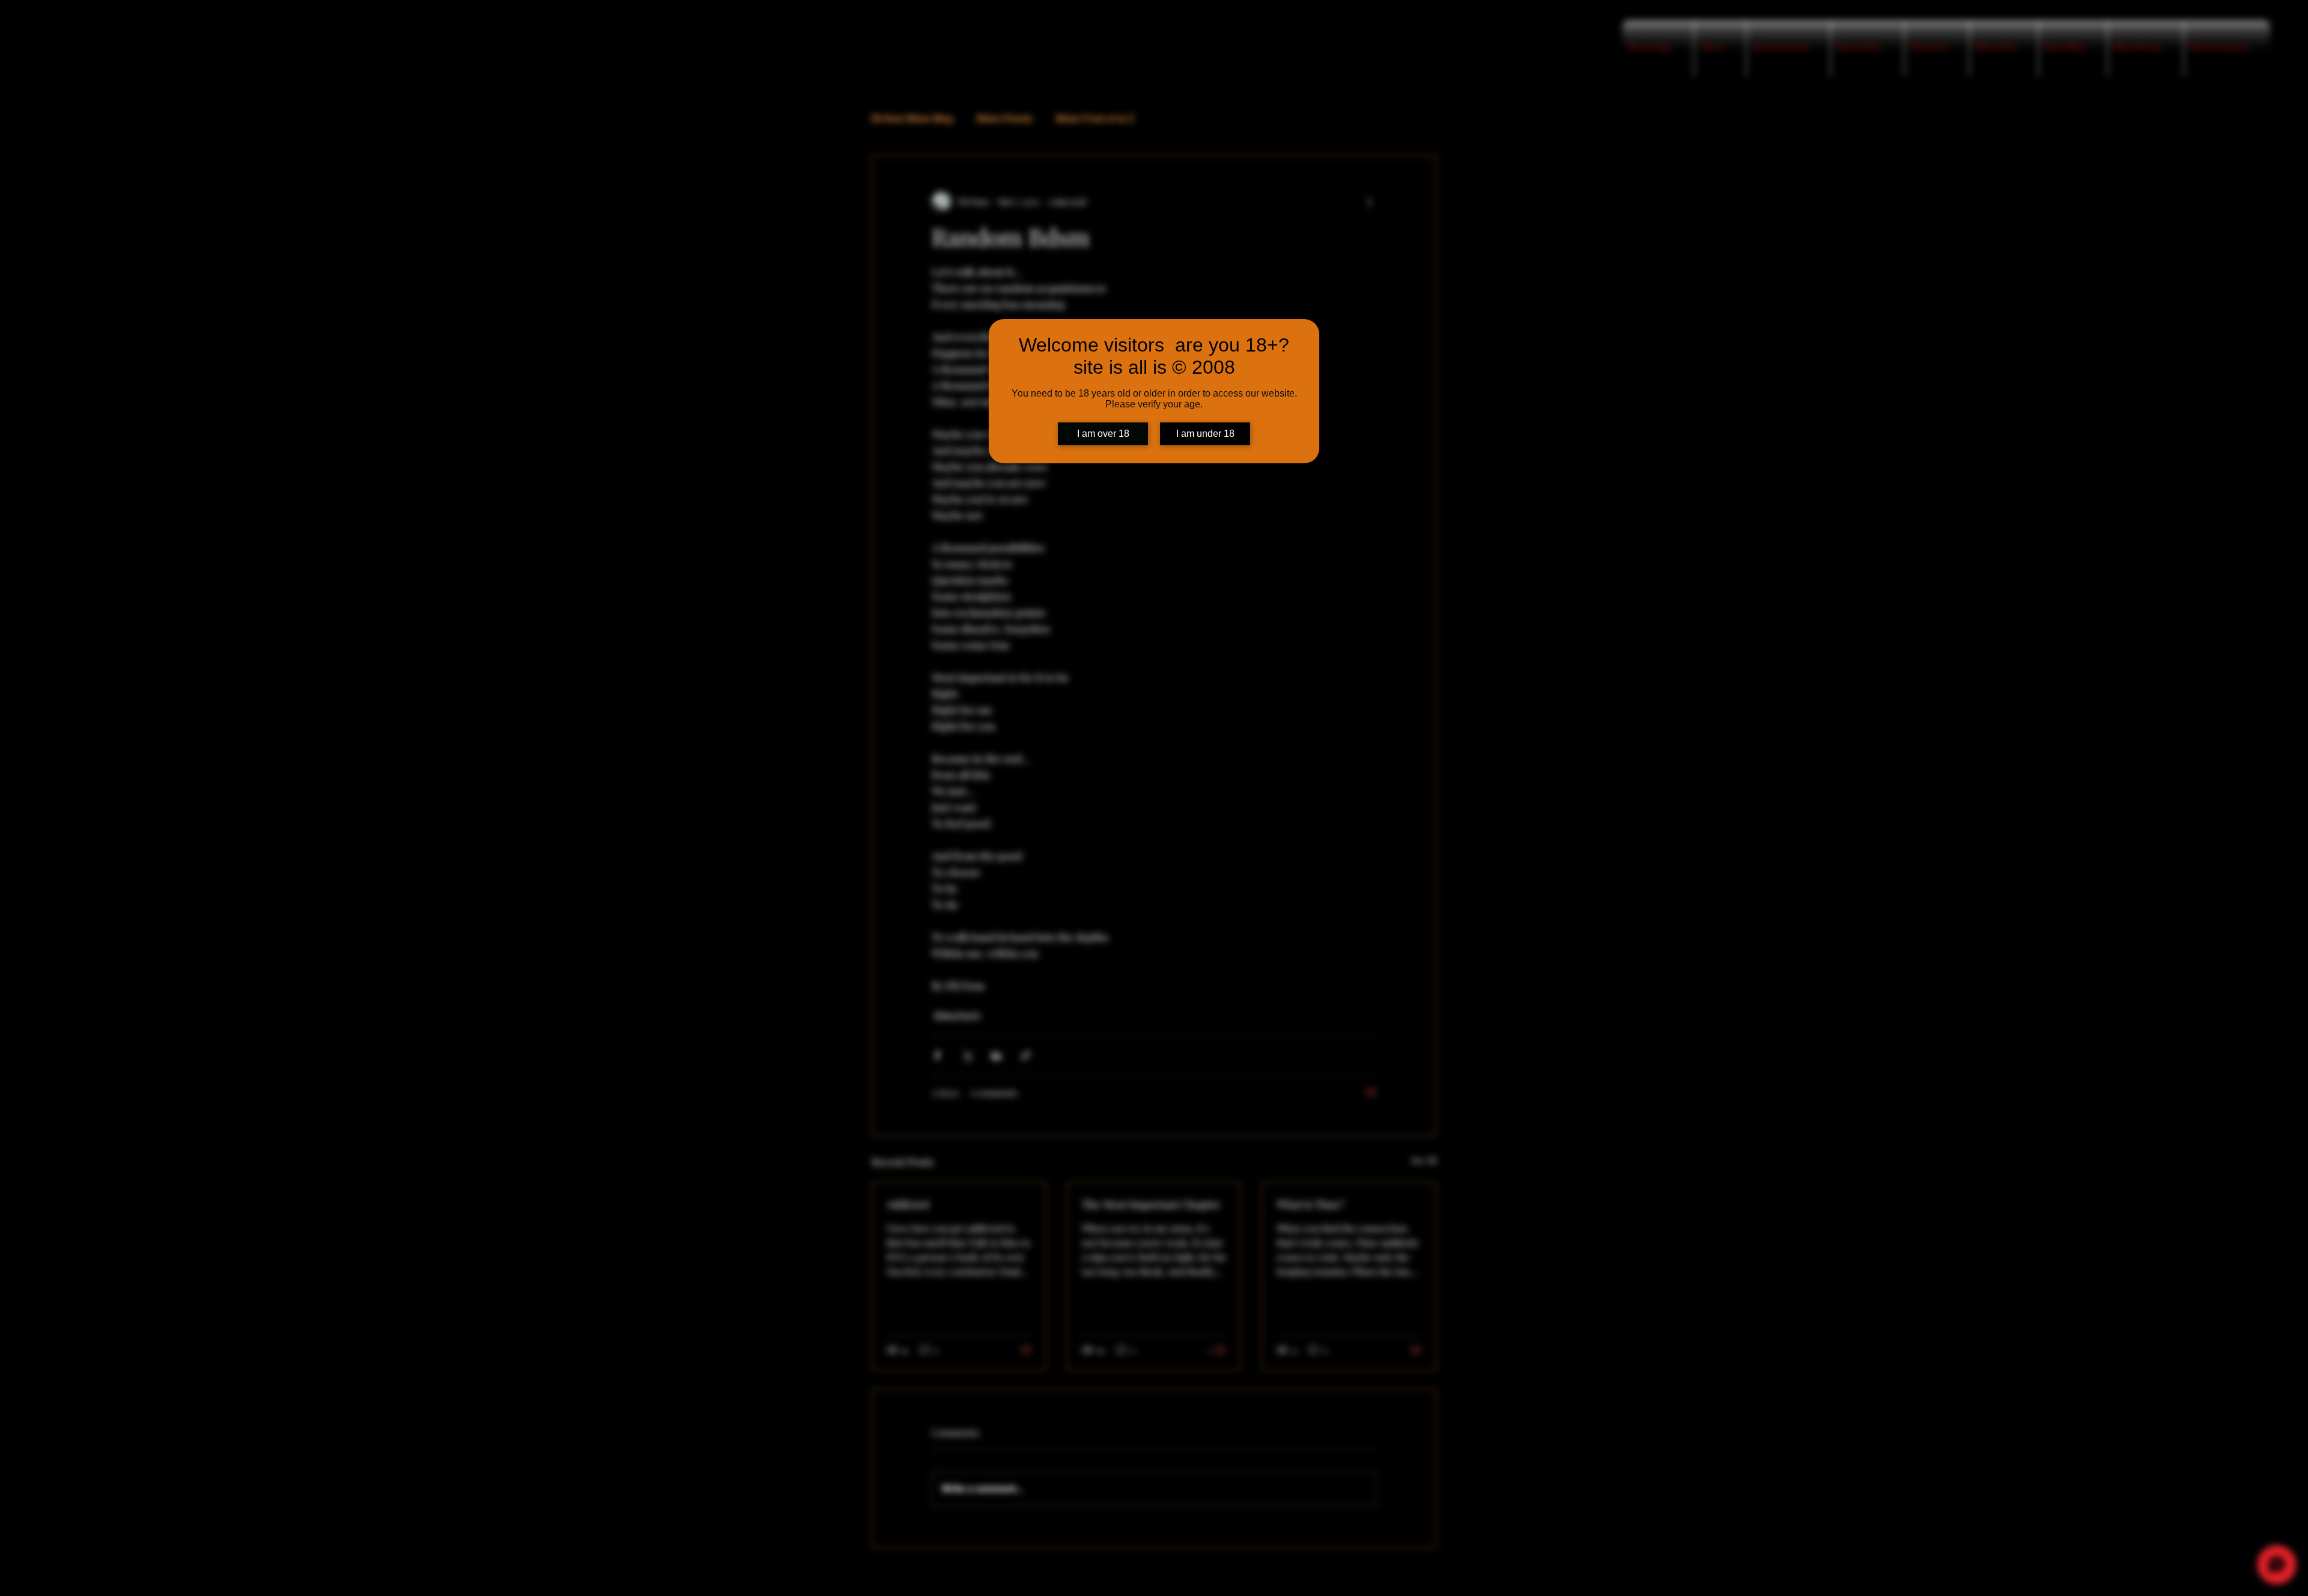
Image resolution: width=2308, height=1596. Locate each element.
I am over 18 (1103, 434)
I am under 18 (1205, 434)
